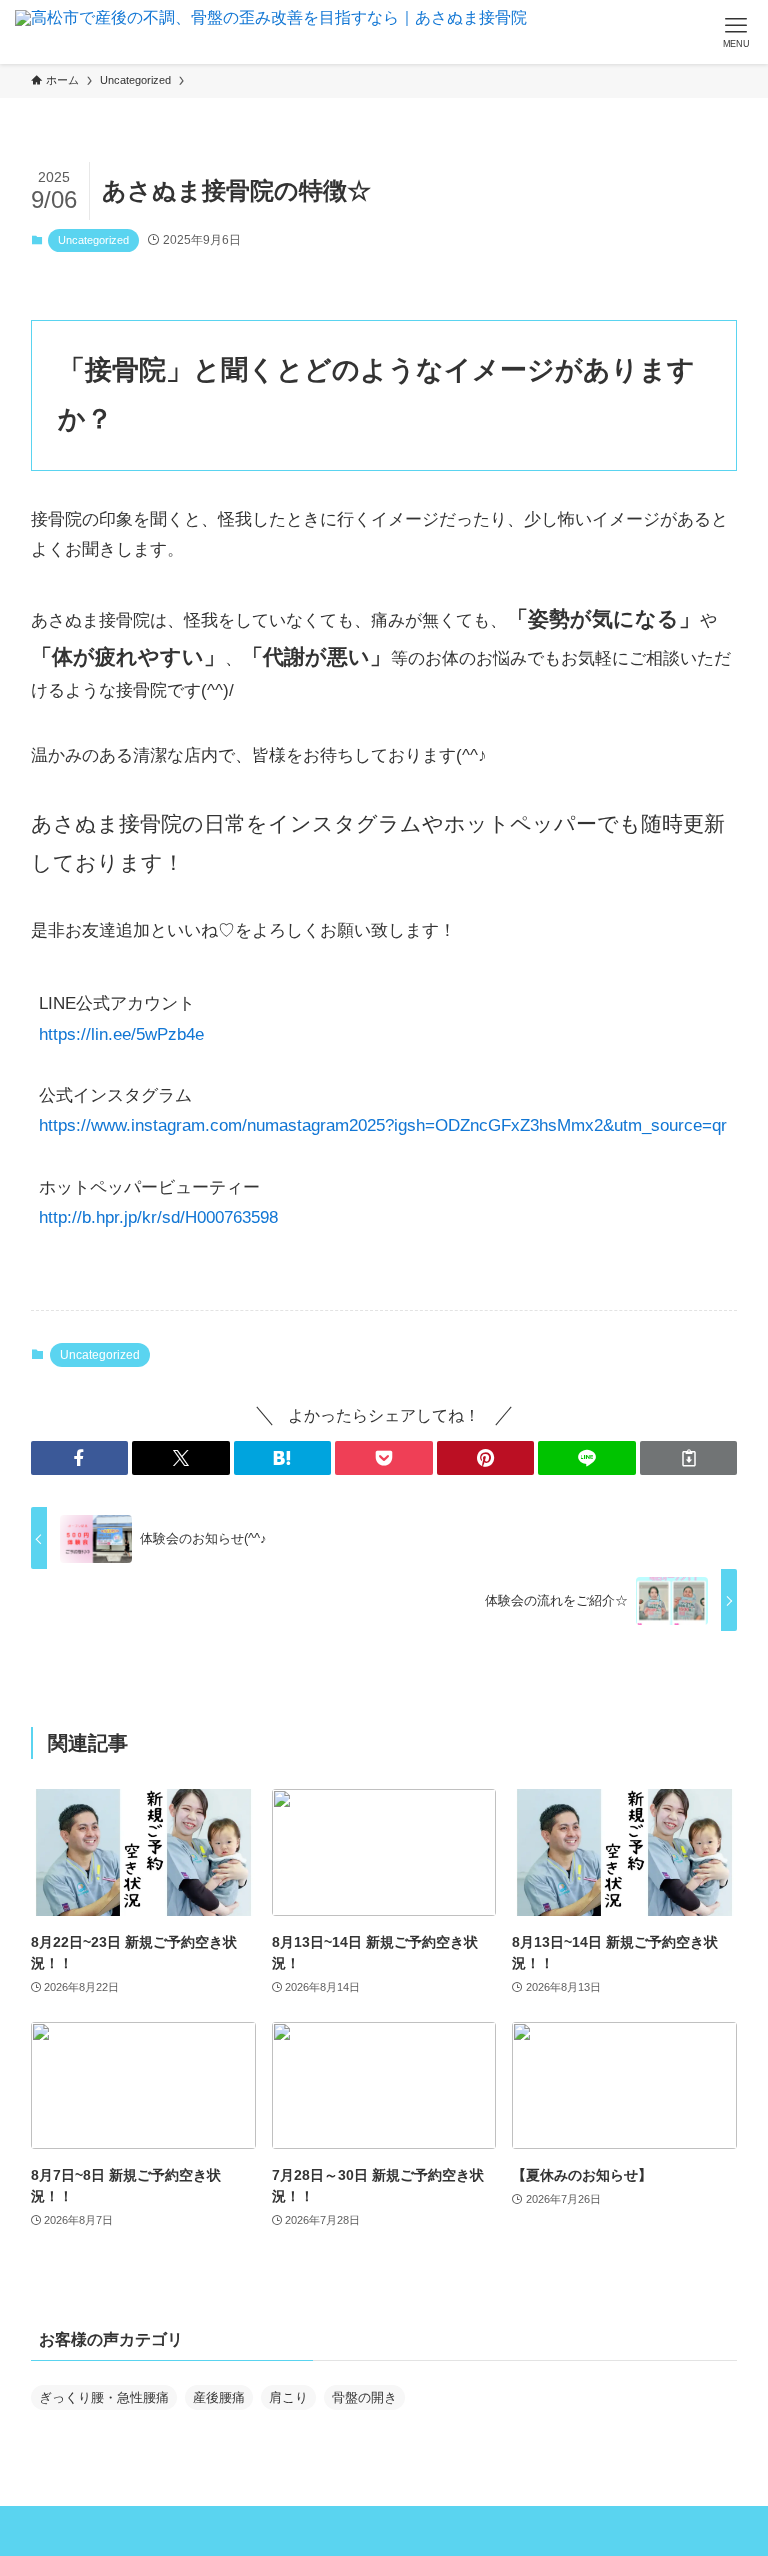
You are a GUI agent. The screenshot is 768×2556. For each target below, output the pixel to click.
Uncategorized (93, 240)
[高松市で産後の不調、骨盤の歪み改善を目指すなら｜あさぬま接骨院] (271, 32)
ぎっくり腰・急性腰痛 (104, 2397)
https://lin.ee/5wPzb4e (121, 1034)
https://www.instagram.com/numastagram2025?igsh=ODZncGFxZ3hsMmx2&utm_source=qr (383, 1125)
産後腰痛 (219, 2397)
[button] (80, 1458)
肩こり (288, 2397)
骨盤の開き (364, 2397)
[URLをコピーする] (689, 1458)
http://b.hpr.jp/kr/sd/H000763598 (158, 1217)
